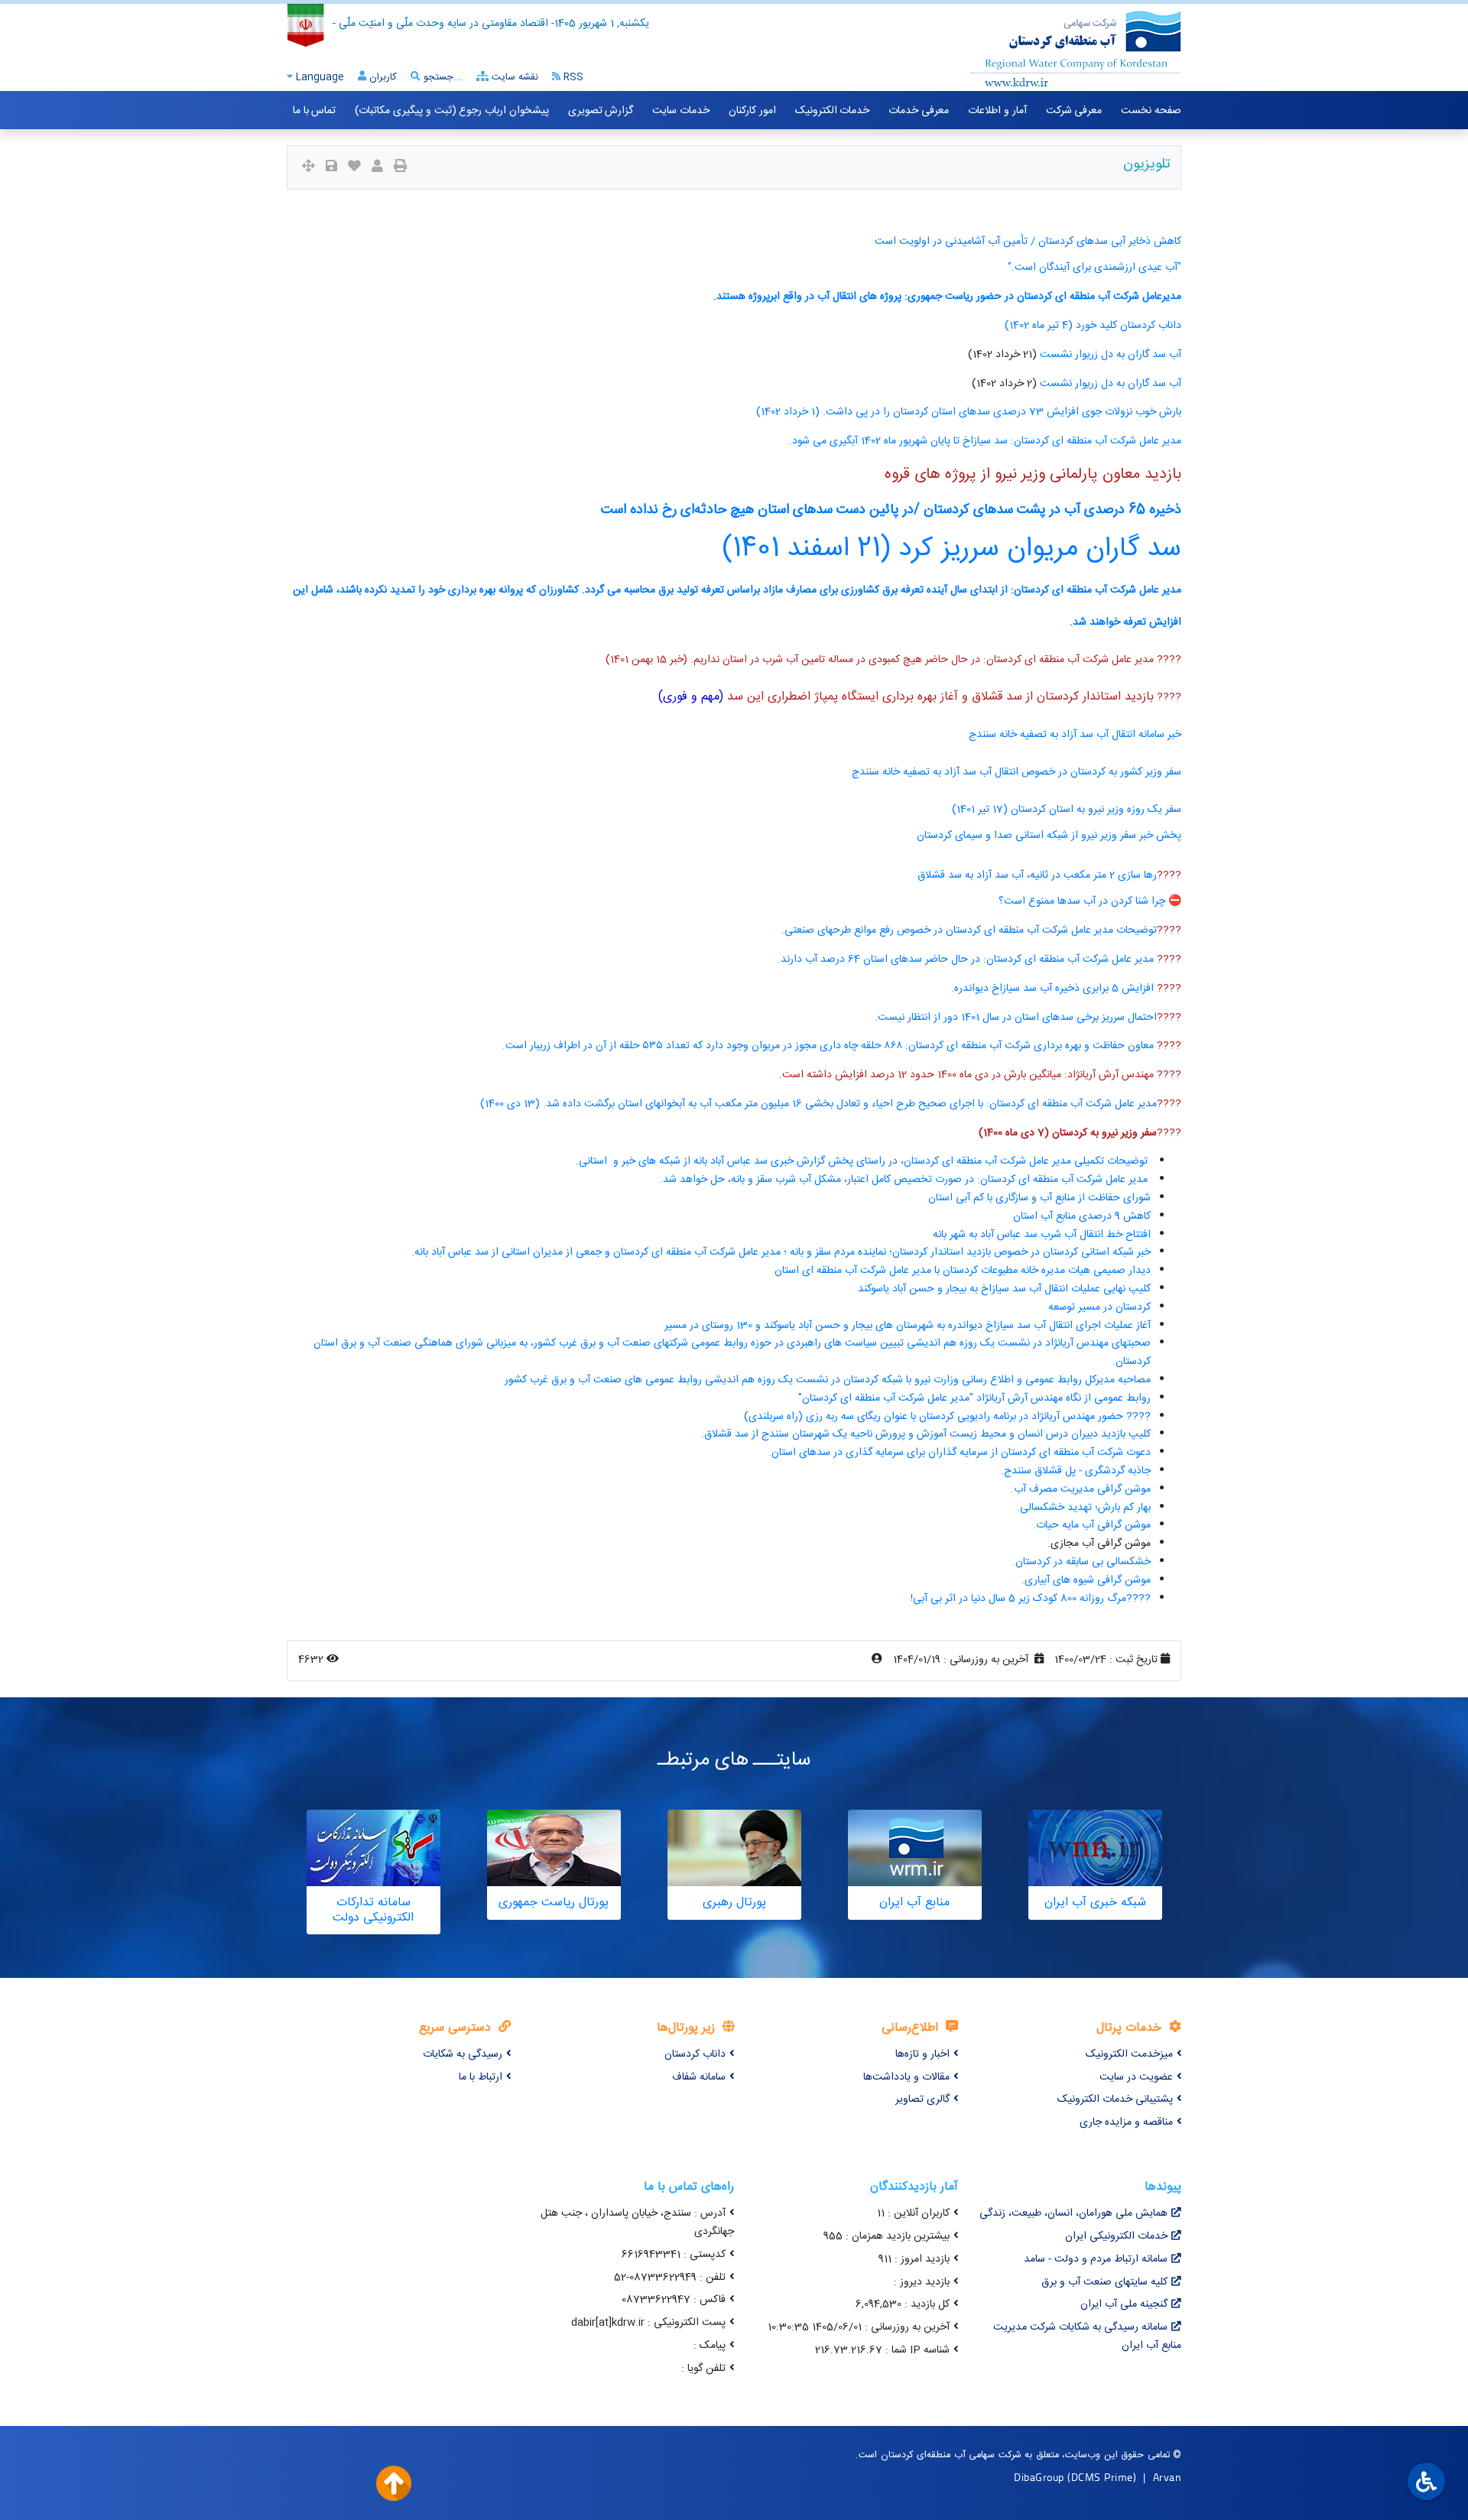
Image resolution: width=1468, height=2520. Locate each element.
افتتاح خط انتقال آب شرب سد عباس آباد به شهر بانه (1042, 1235)
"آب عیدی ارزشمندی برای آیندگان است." (1095, 268)
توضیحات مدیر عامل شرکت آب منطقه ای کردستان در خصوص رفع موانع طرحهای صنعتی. (969, 930)
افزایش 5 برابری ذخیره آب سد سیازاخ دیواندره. (1054, 989)
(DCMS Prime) (1102, 2477)
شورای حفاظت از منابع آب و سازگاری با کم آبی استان (1039, 1198)
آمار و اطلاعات (997, 111)
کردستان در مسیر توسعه (1099, 1307)
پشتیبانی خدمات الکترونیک (1115, 2099)
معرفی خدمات (919, 111)
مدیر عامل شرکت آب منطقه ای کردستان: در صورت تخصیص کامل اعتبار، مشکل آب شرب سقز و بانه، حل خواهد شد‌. (905, 1180)
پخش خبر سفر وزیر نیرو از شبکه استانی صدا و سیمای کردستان (1049, 836)
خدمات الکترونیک (833, 111)
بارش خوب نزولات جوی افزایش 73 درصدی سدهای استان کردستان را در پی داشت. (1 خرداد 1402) (969, 412)
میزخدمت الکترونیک (1129, 2054)
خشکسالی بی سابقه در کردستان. (1082, 1562)
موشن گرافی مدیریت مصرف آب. (1081, 1489)
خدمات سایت (681, 111)
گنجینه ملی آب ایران (1124, 2304)
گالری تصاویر (922, 2099)
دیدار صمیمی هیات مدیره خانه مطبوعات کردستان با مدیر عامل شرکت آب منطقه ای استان (963, 1271)
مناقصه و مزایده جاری (1126, 2122)
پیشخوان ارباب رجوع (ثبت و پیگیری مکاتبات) (451, 111)
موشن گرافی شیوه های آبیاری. (1086, 1580)
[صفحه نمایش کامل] (309, 168)
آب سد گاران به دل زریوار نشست (1111, 355)
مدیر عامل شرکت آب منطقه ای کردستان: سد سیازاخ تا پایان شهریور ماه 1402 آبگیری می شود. (985, 441)
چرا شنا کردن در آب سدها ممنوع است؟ (1083, 901)
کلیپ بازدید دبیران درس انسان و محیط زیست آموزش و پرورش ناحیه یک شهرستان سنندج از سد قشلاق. (926, 1434)
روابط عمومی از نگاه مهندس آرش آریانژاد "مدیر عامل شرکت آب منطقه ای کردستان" (974, 1398)
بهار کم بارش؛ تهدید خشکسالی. (1084, 1508)
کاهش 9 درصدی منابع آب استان (1082, 1216)
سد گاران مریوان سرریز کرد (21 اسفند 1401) (952, 549)
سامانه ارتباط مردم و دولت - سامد (1096, 2259)
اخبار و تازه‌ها (922, 2054)
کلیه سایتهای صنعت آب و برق (1104, 2282)
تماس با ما (314, 111)
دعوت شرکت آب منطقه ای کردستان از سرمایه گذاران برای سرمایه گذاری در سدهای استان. (960, 1453)
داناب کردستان (695, 2054)
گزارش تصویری (601, 111)
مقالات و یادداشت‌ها (906, 2077)
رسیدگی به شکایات (463, 2054)
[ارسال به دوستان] (377, 168)
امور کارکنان (752, 111)
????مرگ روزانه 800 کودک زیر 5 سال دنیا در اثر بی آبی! (1031, 1599)
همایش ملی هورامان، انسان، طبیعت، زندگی (1073, 2213)
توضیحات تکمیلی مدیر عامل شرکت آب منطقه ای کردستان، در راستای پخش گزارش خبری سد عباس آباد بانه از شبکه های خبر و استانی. (863, 1161)
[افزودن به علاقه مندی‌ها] (354, 168)
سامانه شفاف (699, 2077)
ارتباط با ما (481, 2077)
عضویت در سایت (1136, 2077)
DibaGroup (1039, 2477)
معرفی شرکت (1074, 111)
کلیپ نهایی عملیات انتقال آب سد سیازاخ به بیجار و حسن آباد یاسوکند (1004, 1289)
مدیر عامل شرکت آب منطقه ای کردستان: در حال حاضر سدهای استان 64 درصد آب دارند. (967, 960)
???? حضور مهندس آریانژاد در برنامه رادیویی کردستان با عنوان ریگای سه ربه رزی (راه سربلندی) (947, 1417)
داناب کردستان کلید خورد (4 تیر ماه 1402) (1093, 326)
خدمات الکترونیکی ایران (1116, 2236)
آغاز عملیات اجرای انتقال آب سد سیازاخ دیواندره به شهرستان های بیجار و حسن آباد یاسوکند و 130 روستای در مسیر (908, 1326)
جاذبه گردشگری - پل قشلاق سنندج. (1076, 1471)
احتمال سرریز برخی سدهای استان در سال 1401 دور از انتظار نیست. (1016, 1018)
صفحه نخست (1151, 111)
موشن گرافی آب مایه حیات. (1092, 1525)
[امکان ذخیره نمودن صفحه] (331, 168)
